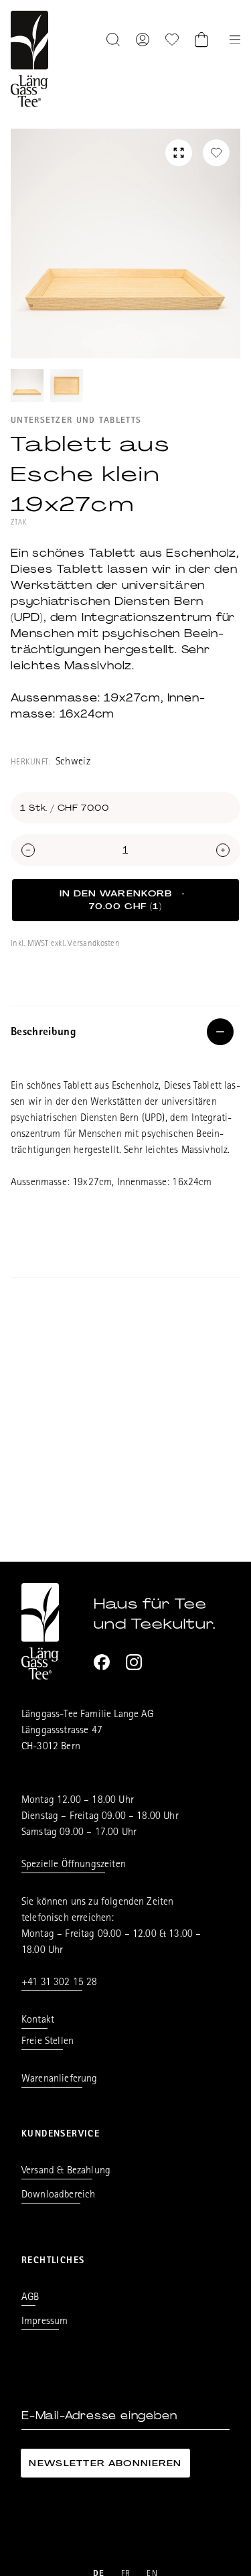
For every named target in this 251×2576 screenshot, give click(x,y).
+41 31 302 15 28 (60, 1983)
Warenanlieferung (60, 2080)
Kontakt (38, 2021)
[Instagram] (134, 1662)
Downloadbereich (58, 2195)
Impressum (45, 2322)
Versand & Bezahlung (66, 2171)
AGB (30, 2298)
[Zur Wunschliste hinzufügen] (216, 153)
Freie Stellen (48, 2042)
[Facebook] (102, 1662)
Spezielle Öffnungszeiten (74, 1865)
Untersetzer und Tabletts (76, 421)
